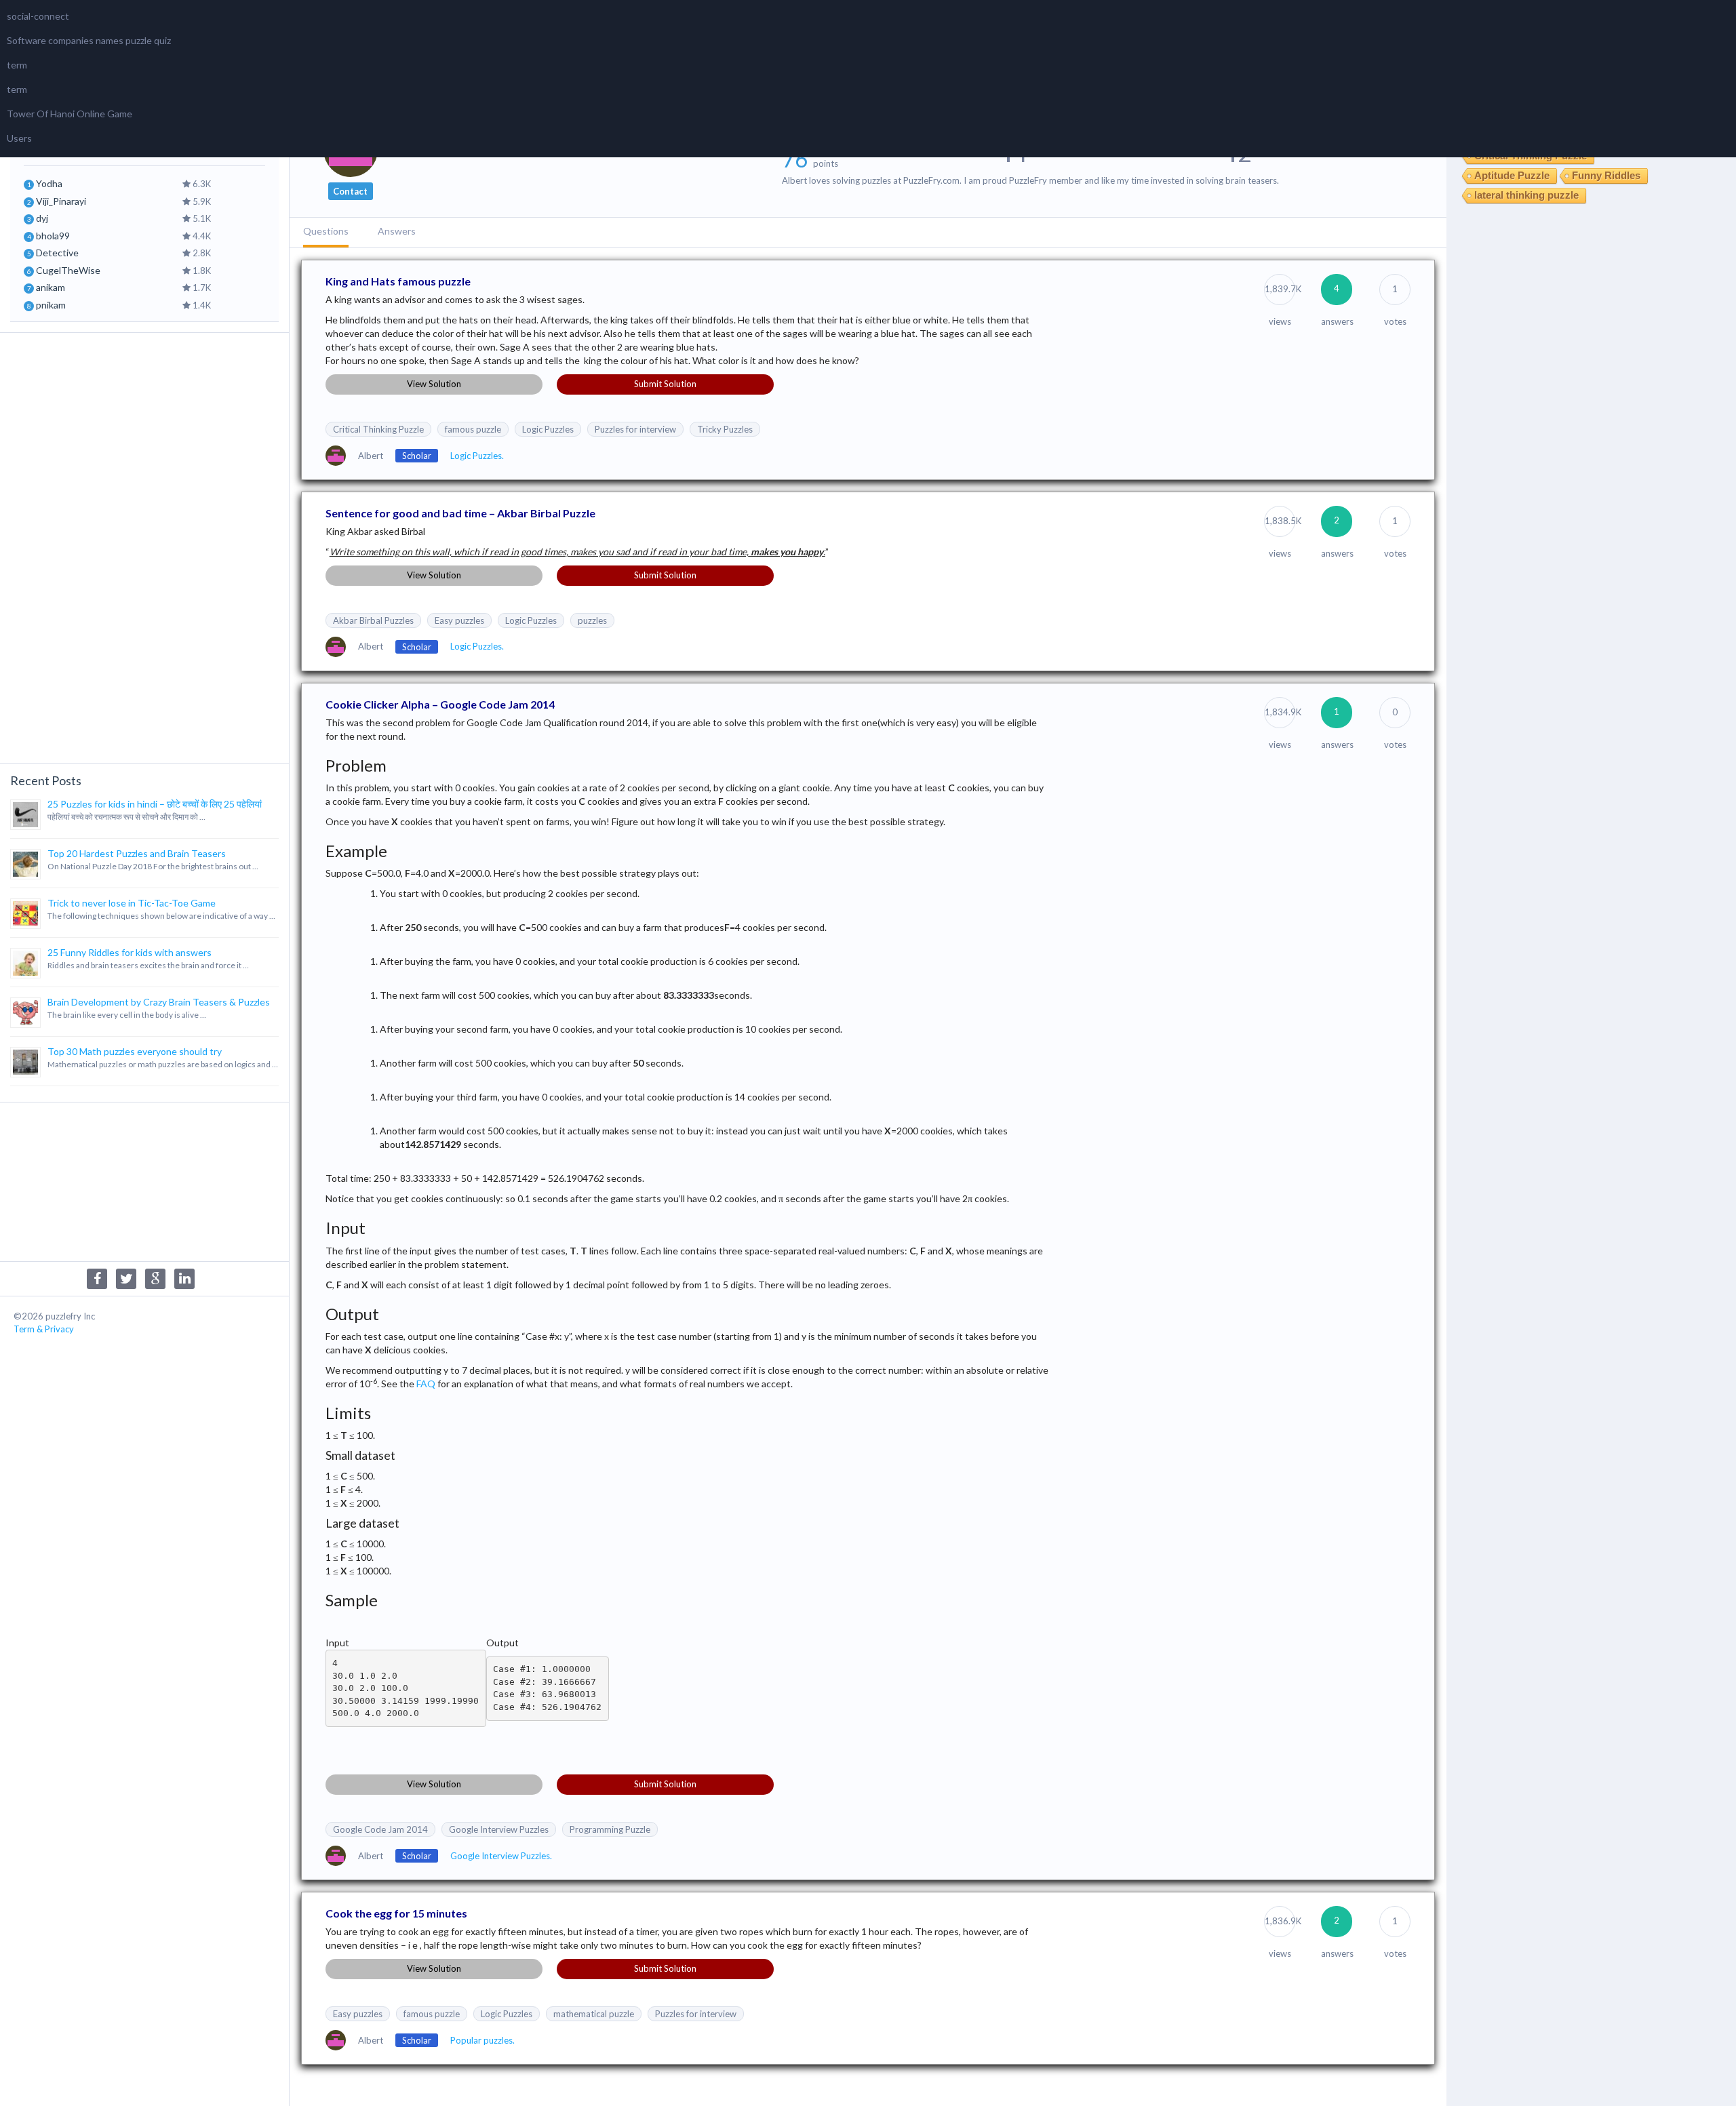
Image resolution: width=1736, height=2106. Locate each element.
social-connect (38, 16)
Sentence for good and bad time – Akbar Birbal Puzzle (460, 513)
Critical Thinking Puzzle (378, 429)
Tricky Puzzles (725, 429)
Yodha (49, 183)
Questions (326, 231)
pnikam (51, 305)
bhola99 (53, 236)
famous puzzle (473, 429)
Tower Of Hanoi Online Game (70, 114)
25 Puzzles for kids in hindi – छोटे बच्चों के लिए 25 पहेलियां (155, 804)
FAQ (426, 1384)
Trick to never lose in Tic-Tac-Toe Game (132, 903)
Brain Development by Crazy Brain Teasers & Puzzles (159, 1002)
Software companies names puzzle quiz (89, 40)
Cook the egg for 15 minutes (396, 1913)
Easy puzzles (459, 620)
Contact (350, 191)
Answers (397, 231)
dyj (42, 218)
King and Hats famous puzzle (398, 281)
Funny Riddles (1606, 175)
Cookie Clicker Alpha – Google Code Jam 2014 (440, 704)
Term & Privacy (44, 1329)
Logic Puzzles (548, 429)
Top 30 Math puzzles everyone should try (135, 1051)
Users (19, 138)
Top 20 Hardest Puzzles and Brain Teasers (137, 853)
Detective (57, 253)
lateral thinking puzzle (1526, 195)
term (17, 65)
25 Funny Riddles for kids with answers (130, 952)
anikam (51, 287)
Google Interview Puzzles (499, 1829)
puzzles (592, 620)
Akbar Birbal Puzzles (373, 620)
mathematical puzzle (594, 2014)
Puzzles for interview (635, 429)
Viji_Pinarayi (61, 201)
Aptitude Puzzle (1512, 175)
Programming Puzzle (610, 1829)
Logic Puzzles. (477, 456)
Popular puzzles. (482, 2040)
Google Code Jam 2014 (380, 1829)
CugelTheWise (68, 270)
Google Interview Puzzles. (501, 1856)
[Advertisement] (144, 547)
